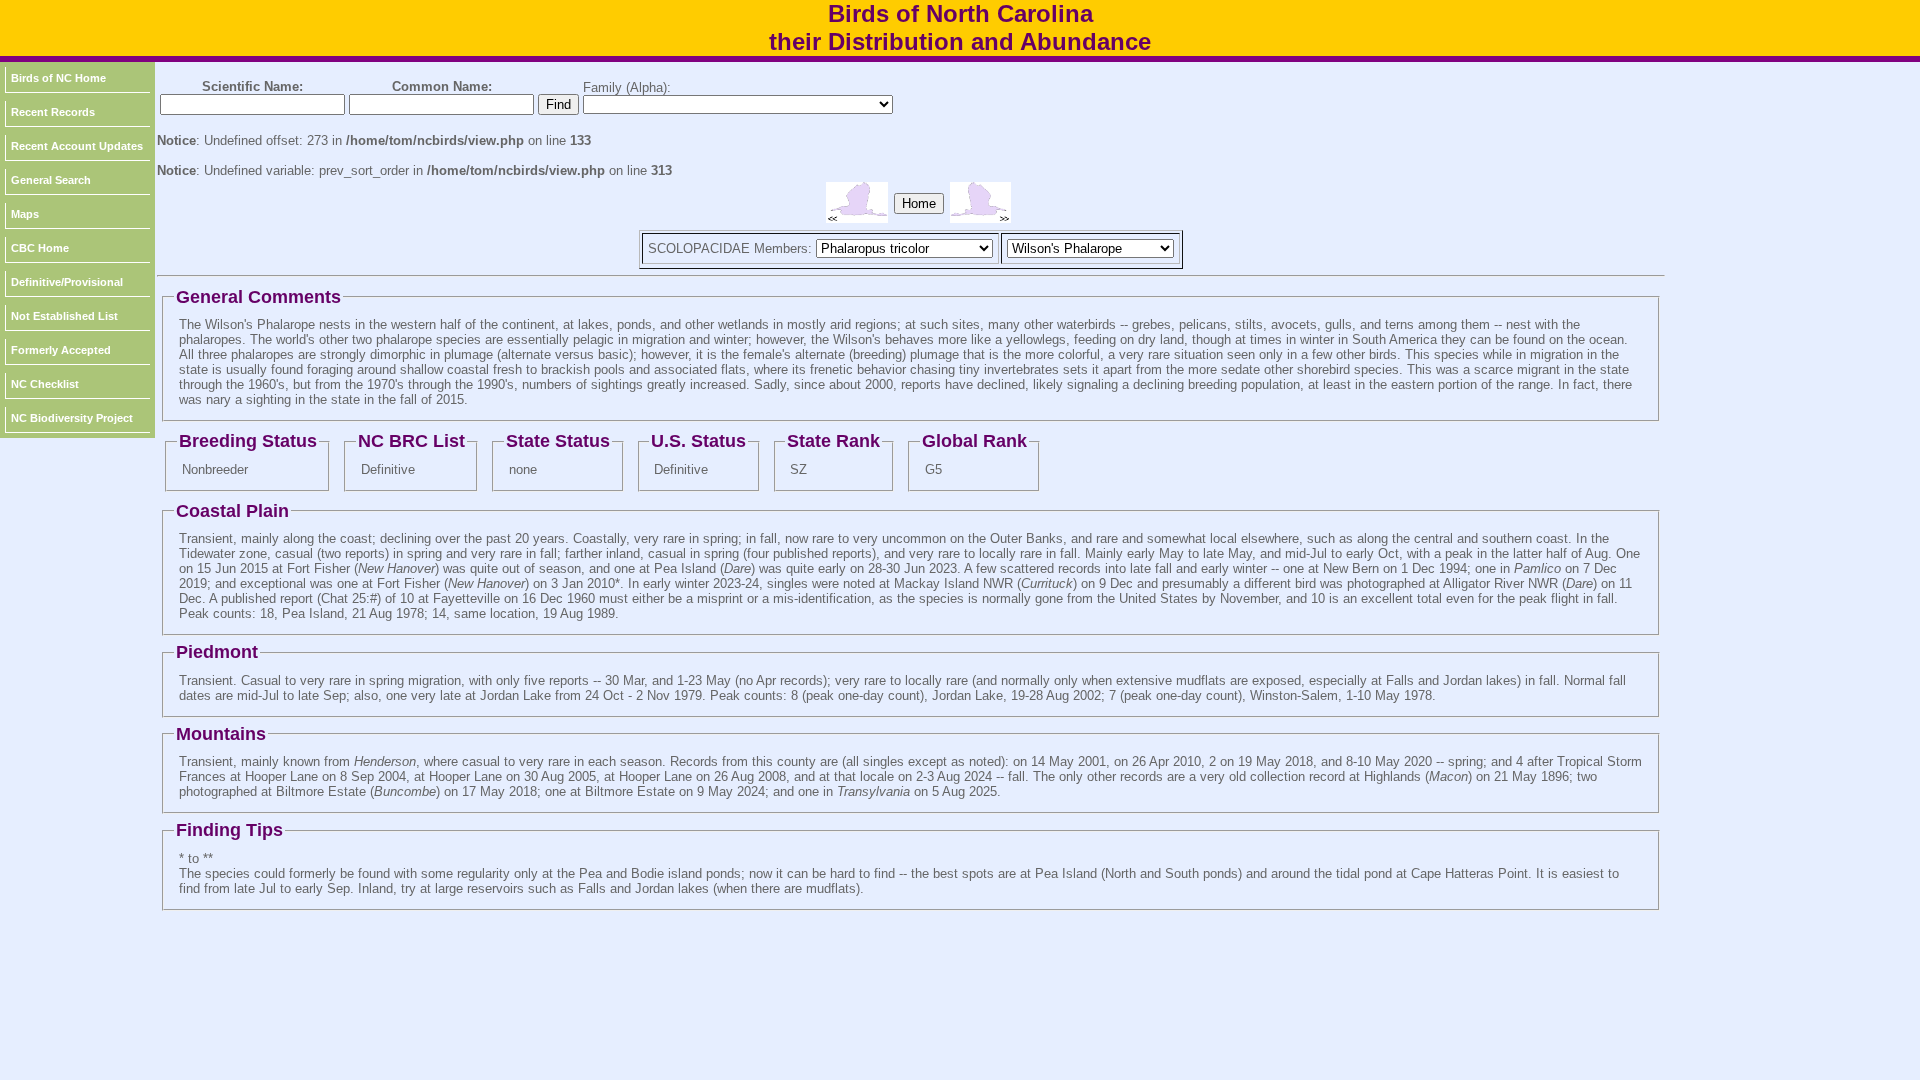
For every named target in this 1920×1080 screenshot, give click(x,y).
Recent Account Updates (77, 146)
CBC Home (40, 248)
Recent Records (53, 112)
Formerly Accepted (61, 350)
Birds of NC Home (58, 78)
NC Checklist (45, 384)
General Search (51, 180)
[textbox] (252, 104)
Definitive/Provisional (67, 282)
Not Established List (64, 316)
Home (919, 203)
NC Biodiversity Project (72, 418)
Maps (25, 214)
